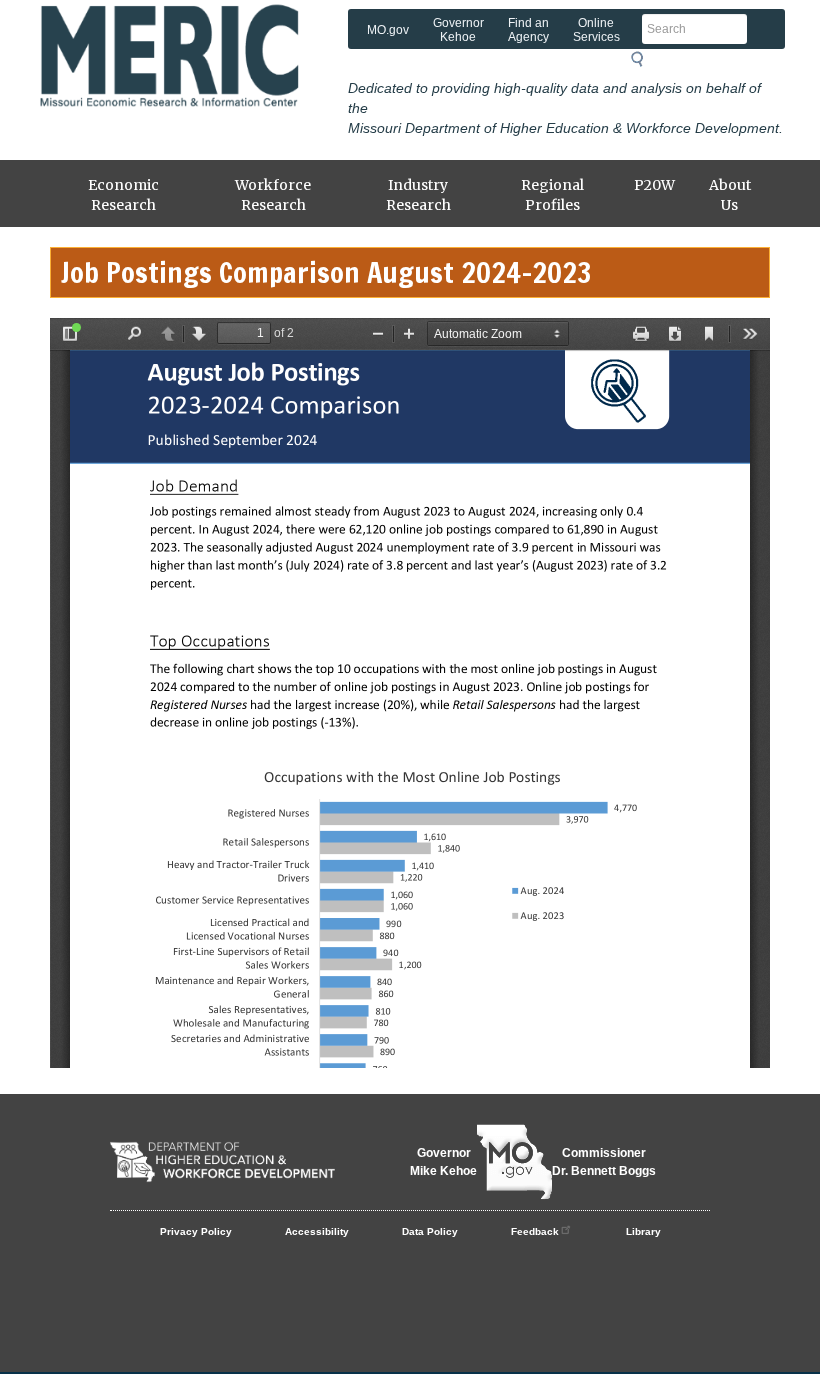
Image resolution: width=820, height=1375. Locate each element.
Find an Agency (528, 30)
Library (643, 1231)
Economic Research (123, 195)
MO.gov (388, 30)
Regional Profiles (552, 195)
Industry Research (418, 195)
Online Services (596, 30)
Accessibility (317, 1231)
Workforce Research (273, 195)
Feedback (535, 1231)
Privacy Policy (196, 1231)
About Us (730, 195)
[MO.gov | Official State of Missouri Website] (514, 1162)
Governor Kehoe (458, 30)
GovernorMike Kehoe (443, 1162)
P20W (654, 185)
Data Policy (430, 1231)
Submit (643, 59)
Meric (195, 35)
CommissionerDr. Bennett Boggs (604, 1162)
